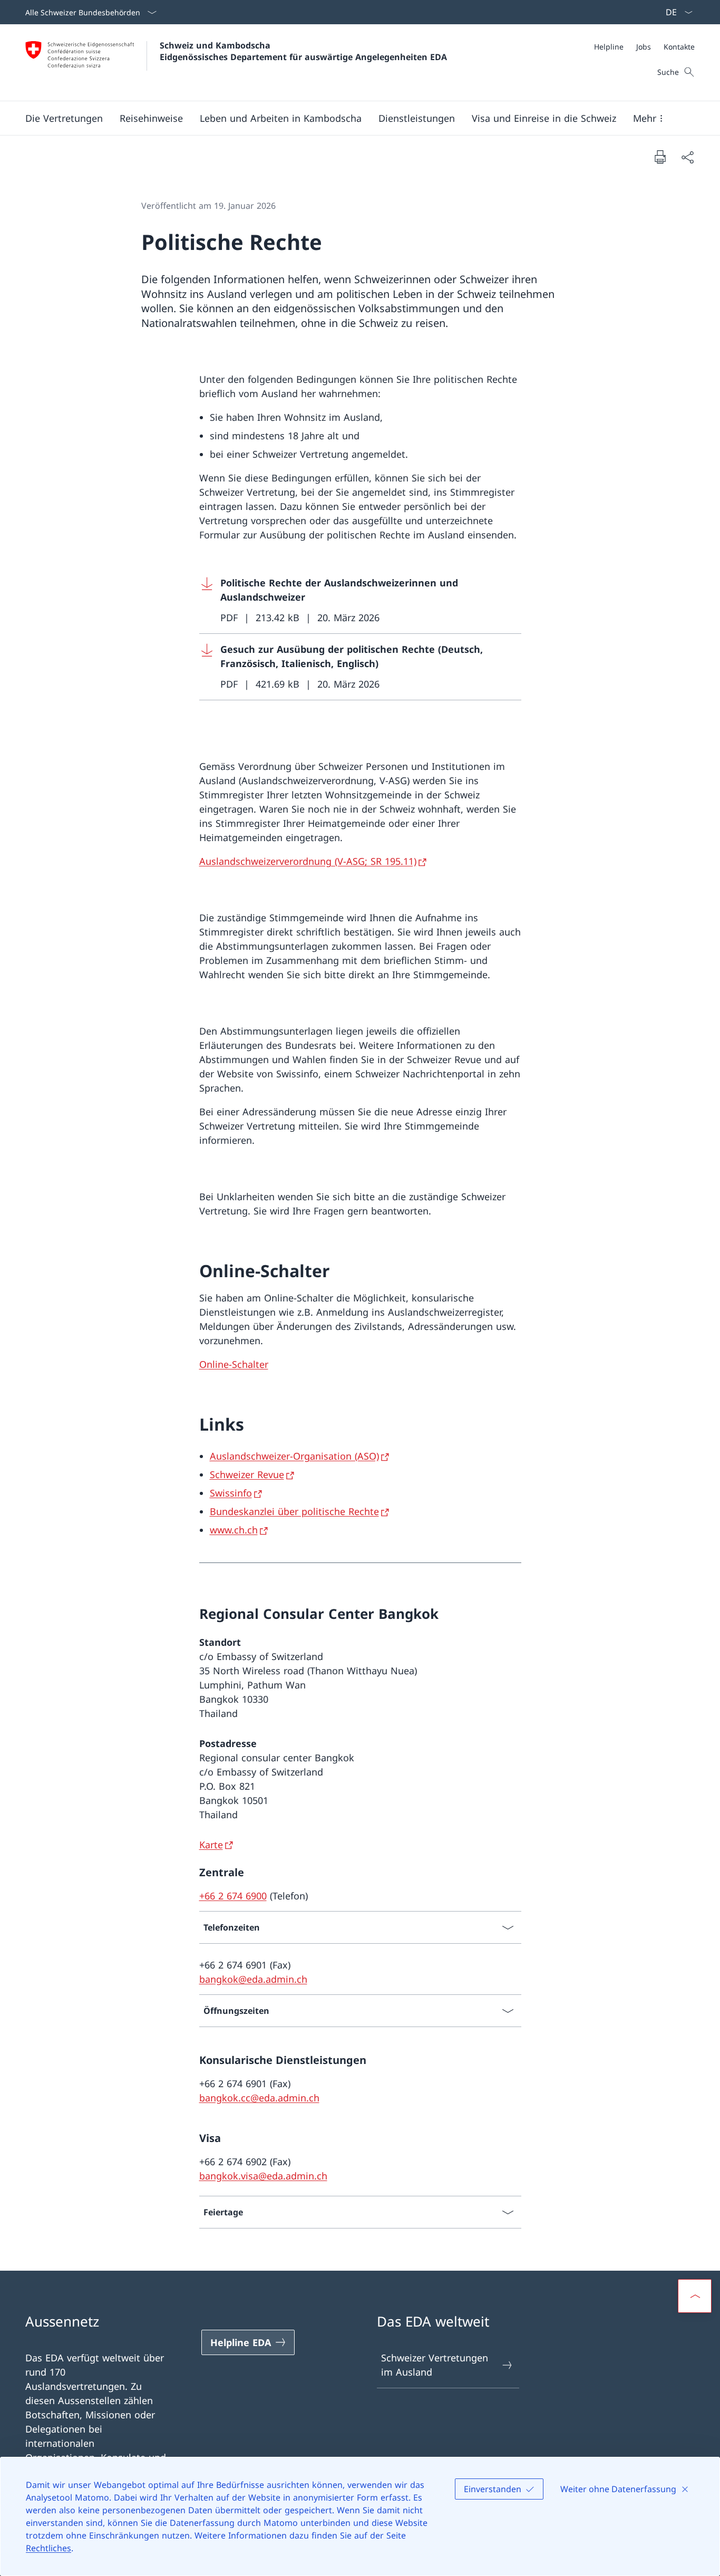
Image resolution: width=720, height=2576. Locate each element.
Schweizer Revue (247, 1474)
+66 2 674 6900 (233, 1896)
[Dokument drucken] (660, 157)
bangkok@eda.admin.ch (253, 1979)
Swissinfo (231, 1493)
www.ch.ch (234, 1530)
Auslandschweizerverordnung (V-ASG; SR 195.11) (308, 861)
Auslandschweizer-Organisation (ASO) (294, 1456)
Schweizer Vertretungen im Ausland (435, 2365)
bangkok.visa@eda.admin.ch (263, 2176)
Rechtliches (48, 2548)
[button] (64, 118)
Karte (211, 1845)
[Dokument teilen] (687, 157)
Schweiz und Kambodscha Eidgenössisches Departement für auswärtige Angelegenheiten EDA (303, 51)
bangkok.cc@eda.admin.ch (259, 2098)
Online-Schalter (234, 1364)
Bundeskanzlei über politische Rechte (294, 1511)
